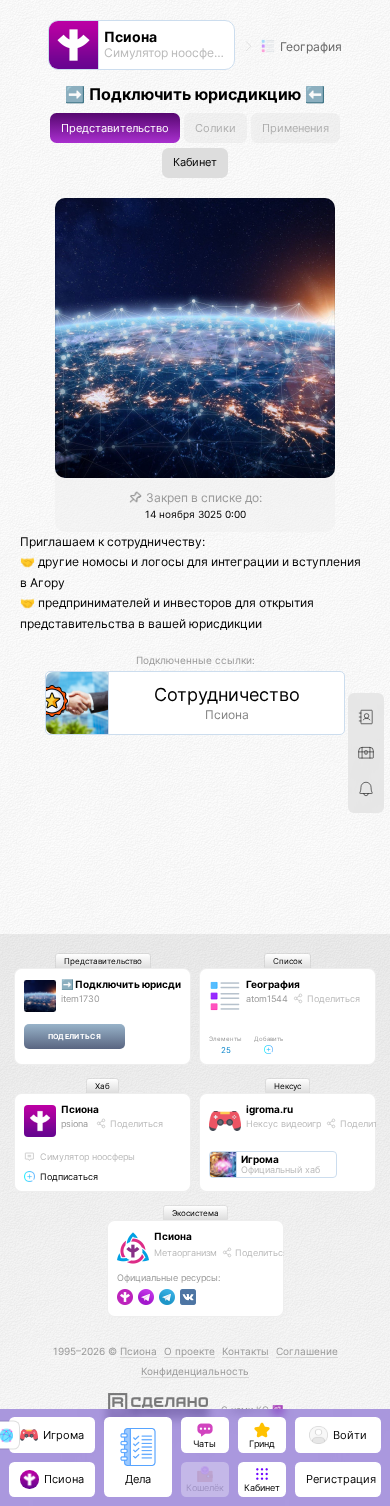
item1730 (80, 998)
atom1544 (267, 998)
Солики (215, 128)
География (309, 46)
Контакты (245, 1351)
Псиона (80, 1109)
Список (287, 961)
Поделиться (332, 998)
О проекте (189, 1351)
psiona (74, 1123)
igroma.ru (269, 1109)
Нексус (287, 1086)
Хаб (102, 1086)
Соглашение (307, 1351)
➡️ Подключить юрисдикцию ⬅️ (141, 984)
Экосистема (195, 1213)
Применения (295, 128)
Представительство (115, 128)
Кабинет (195, 162)
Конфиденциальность (195, 1371)
